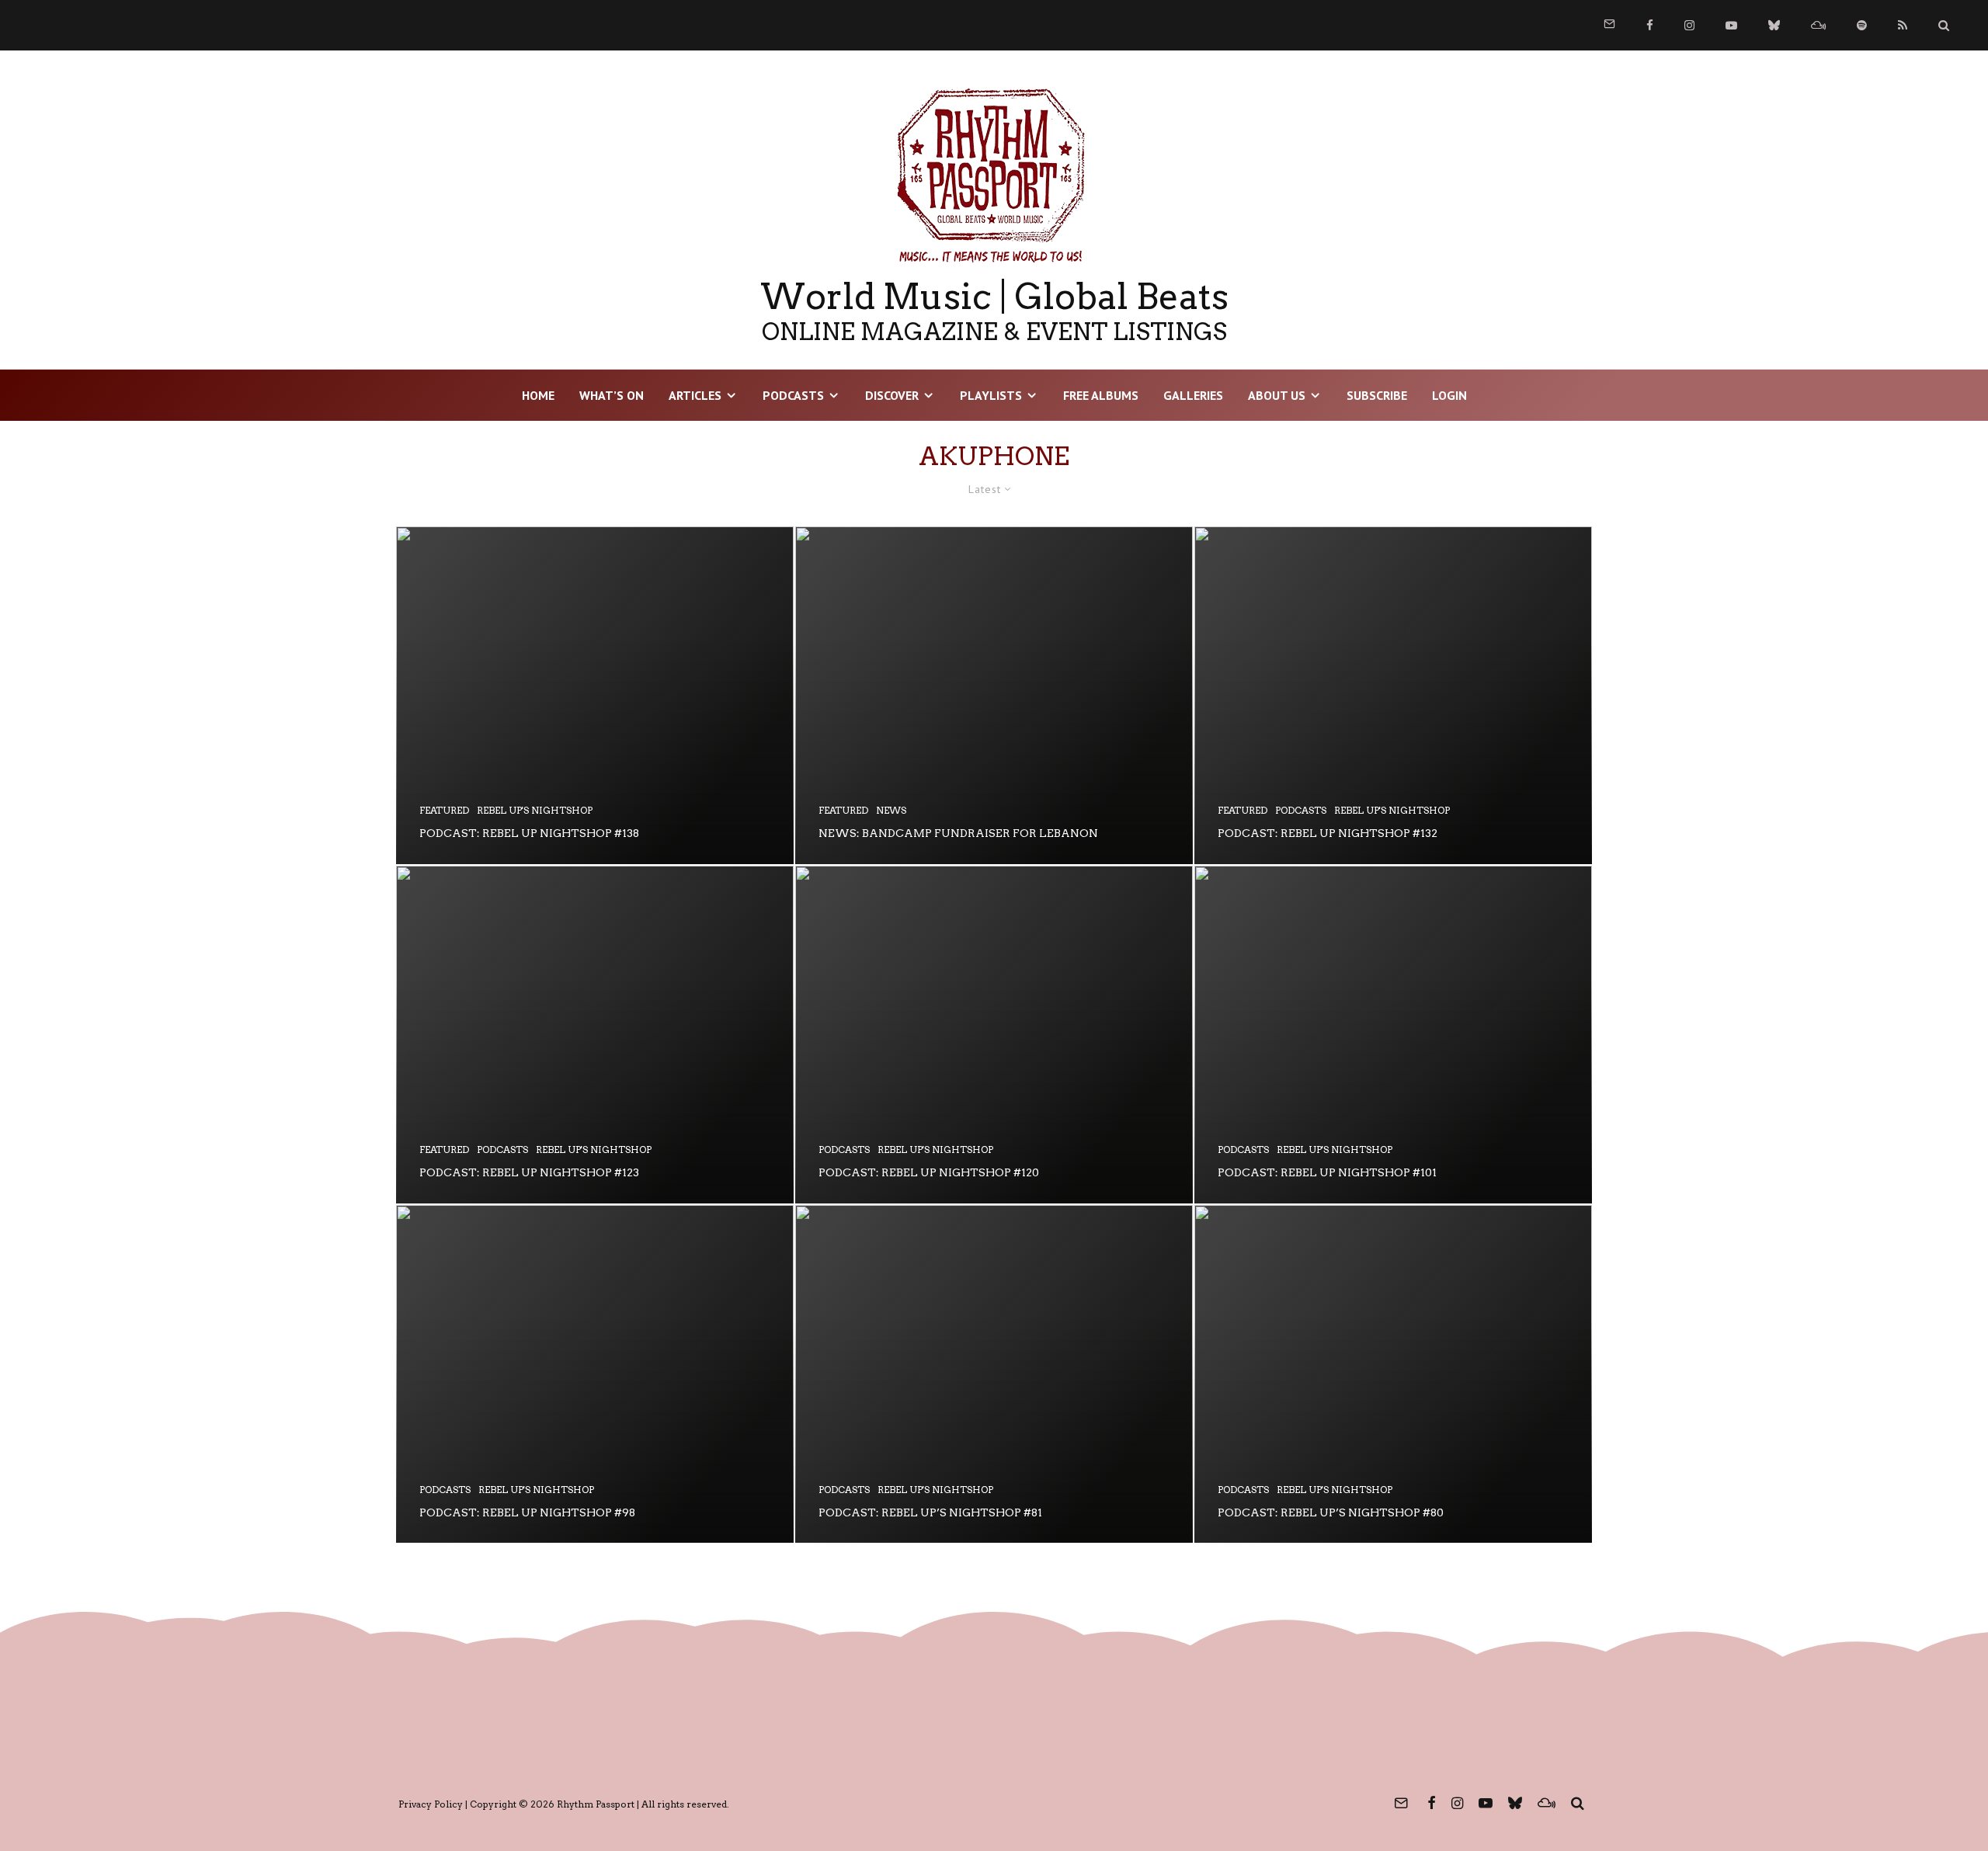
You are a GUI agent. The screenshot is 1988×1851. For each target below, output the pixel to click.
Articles (695, 395)
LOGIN (1449, 395)
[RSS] (1903, 25)
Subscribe (1377, 395)
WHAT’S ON (612, 395)
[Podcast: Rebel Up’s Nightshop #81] (994, 1374)
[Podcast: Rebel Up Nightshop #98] (595, 1374)
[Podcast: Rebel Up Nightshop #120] (994, 1035)
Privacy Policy (431, 1804)
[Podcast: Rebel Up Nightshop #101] (1393, 1035)
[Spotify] (1862, 25)
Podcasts (793, 395)
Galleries (1193, 395)
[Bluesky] (1774, 25)
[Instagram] (1689, 25)
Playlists (991, 395)
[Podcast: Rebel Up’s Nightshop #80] (1393, 1374)
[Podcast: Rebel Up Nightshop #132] (1393, 695)
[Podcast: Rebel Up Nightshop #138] (595, 695)
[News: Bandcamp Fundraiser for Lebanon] (994, 695)
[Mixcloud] (1818, 25)
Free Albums (1101, 395)
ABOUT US (1277, 395)
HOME (538, 395)
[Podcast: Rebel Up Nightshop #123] (595, 1035)
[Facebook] (1650, 25)
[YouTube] (1731, 25)
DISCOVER (892, 395)
